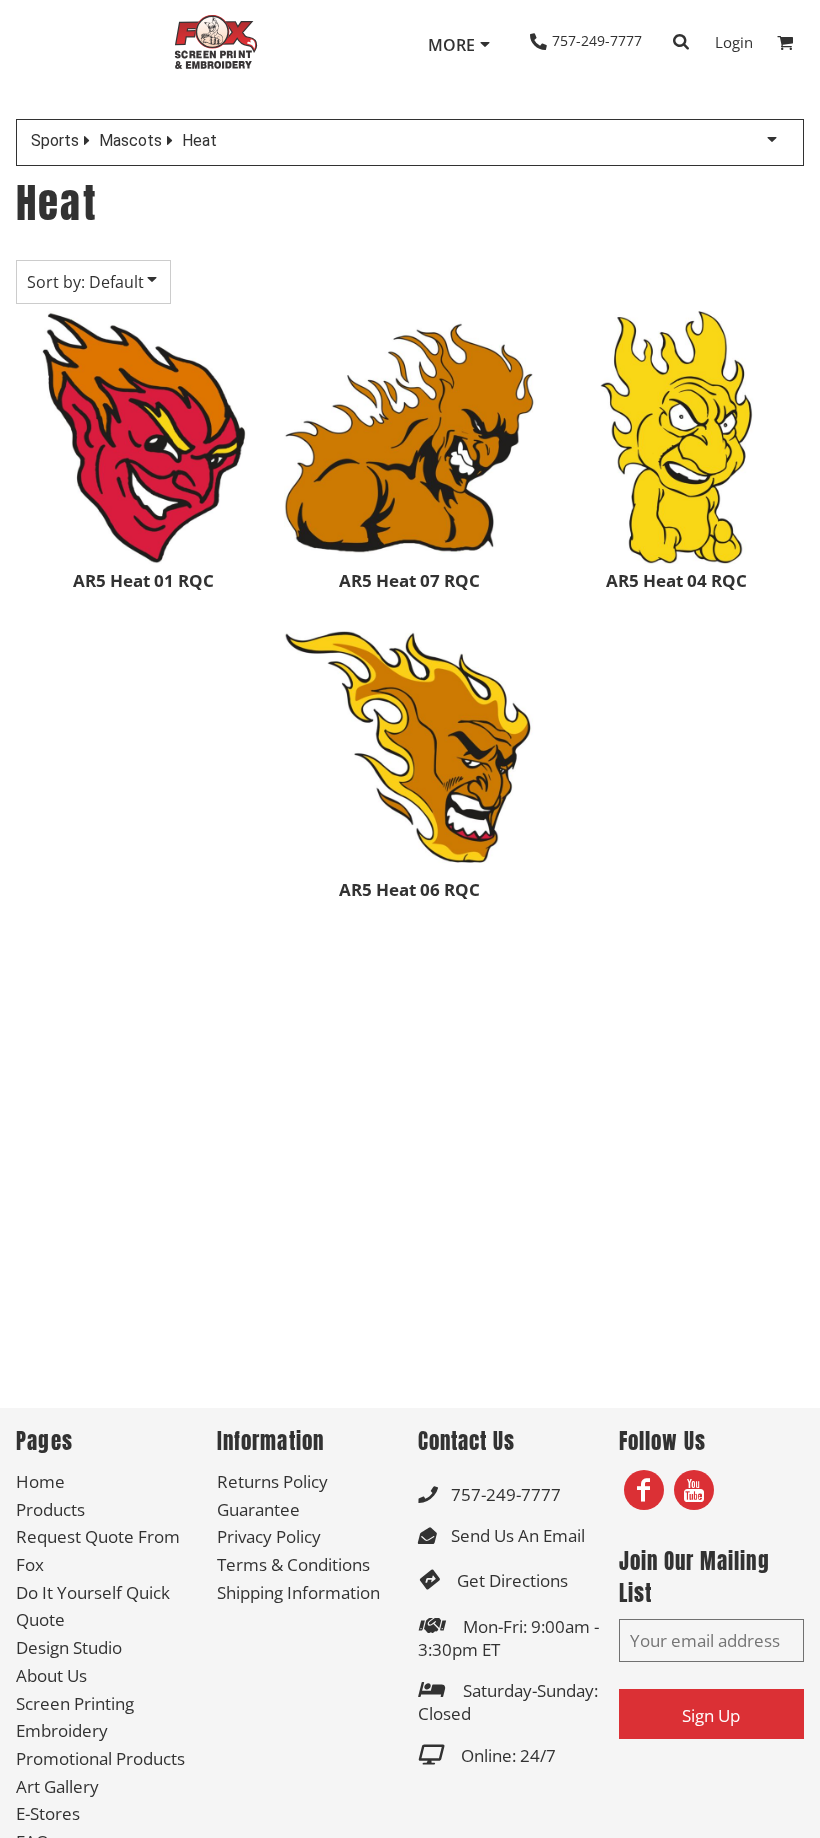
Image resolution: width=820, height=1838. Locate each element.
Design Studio (69, 1647)
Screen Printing (75, 1703)
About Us (51, 1675)
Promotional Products (100, 1758)
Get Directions (512, 1580)
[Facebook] (644, 1490)
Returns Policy (272, 1481)
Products (50, 1509)
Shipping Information (298, 1592)
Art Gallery (57, 1786)
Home (40, 1481)
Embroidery (62, 1730)
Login (734, 42)
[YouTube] (694, 1490)
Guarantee (258, 1509)
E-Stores (48, 1813)
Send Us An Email (518, 1535)
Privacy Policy (269, 1536)
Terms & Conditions (293, 1564)
